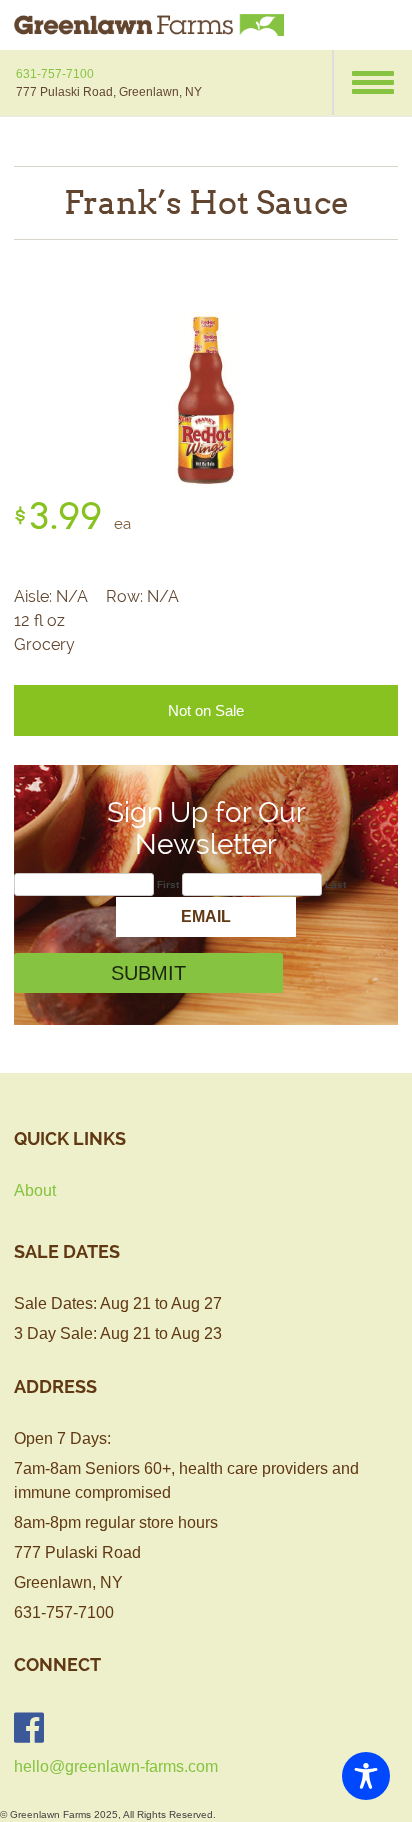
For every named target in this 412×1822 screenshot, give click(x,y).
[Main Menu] (372, 82)
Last (335, 884)
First (168, 884)
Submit (148, 973)
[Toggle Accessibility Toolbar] (366, 1776)
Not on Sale (206, 710)
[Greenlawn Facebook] (29, 1727)
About (35, 1190)
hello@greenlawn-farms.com (116, 1766)
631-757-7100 (55, 74)
